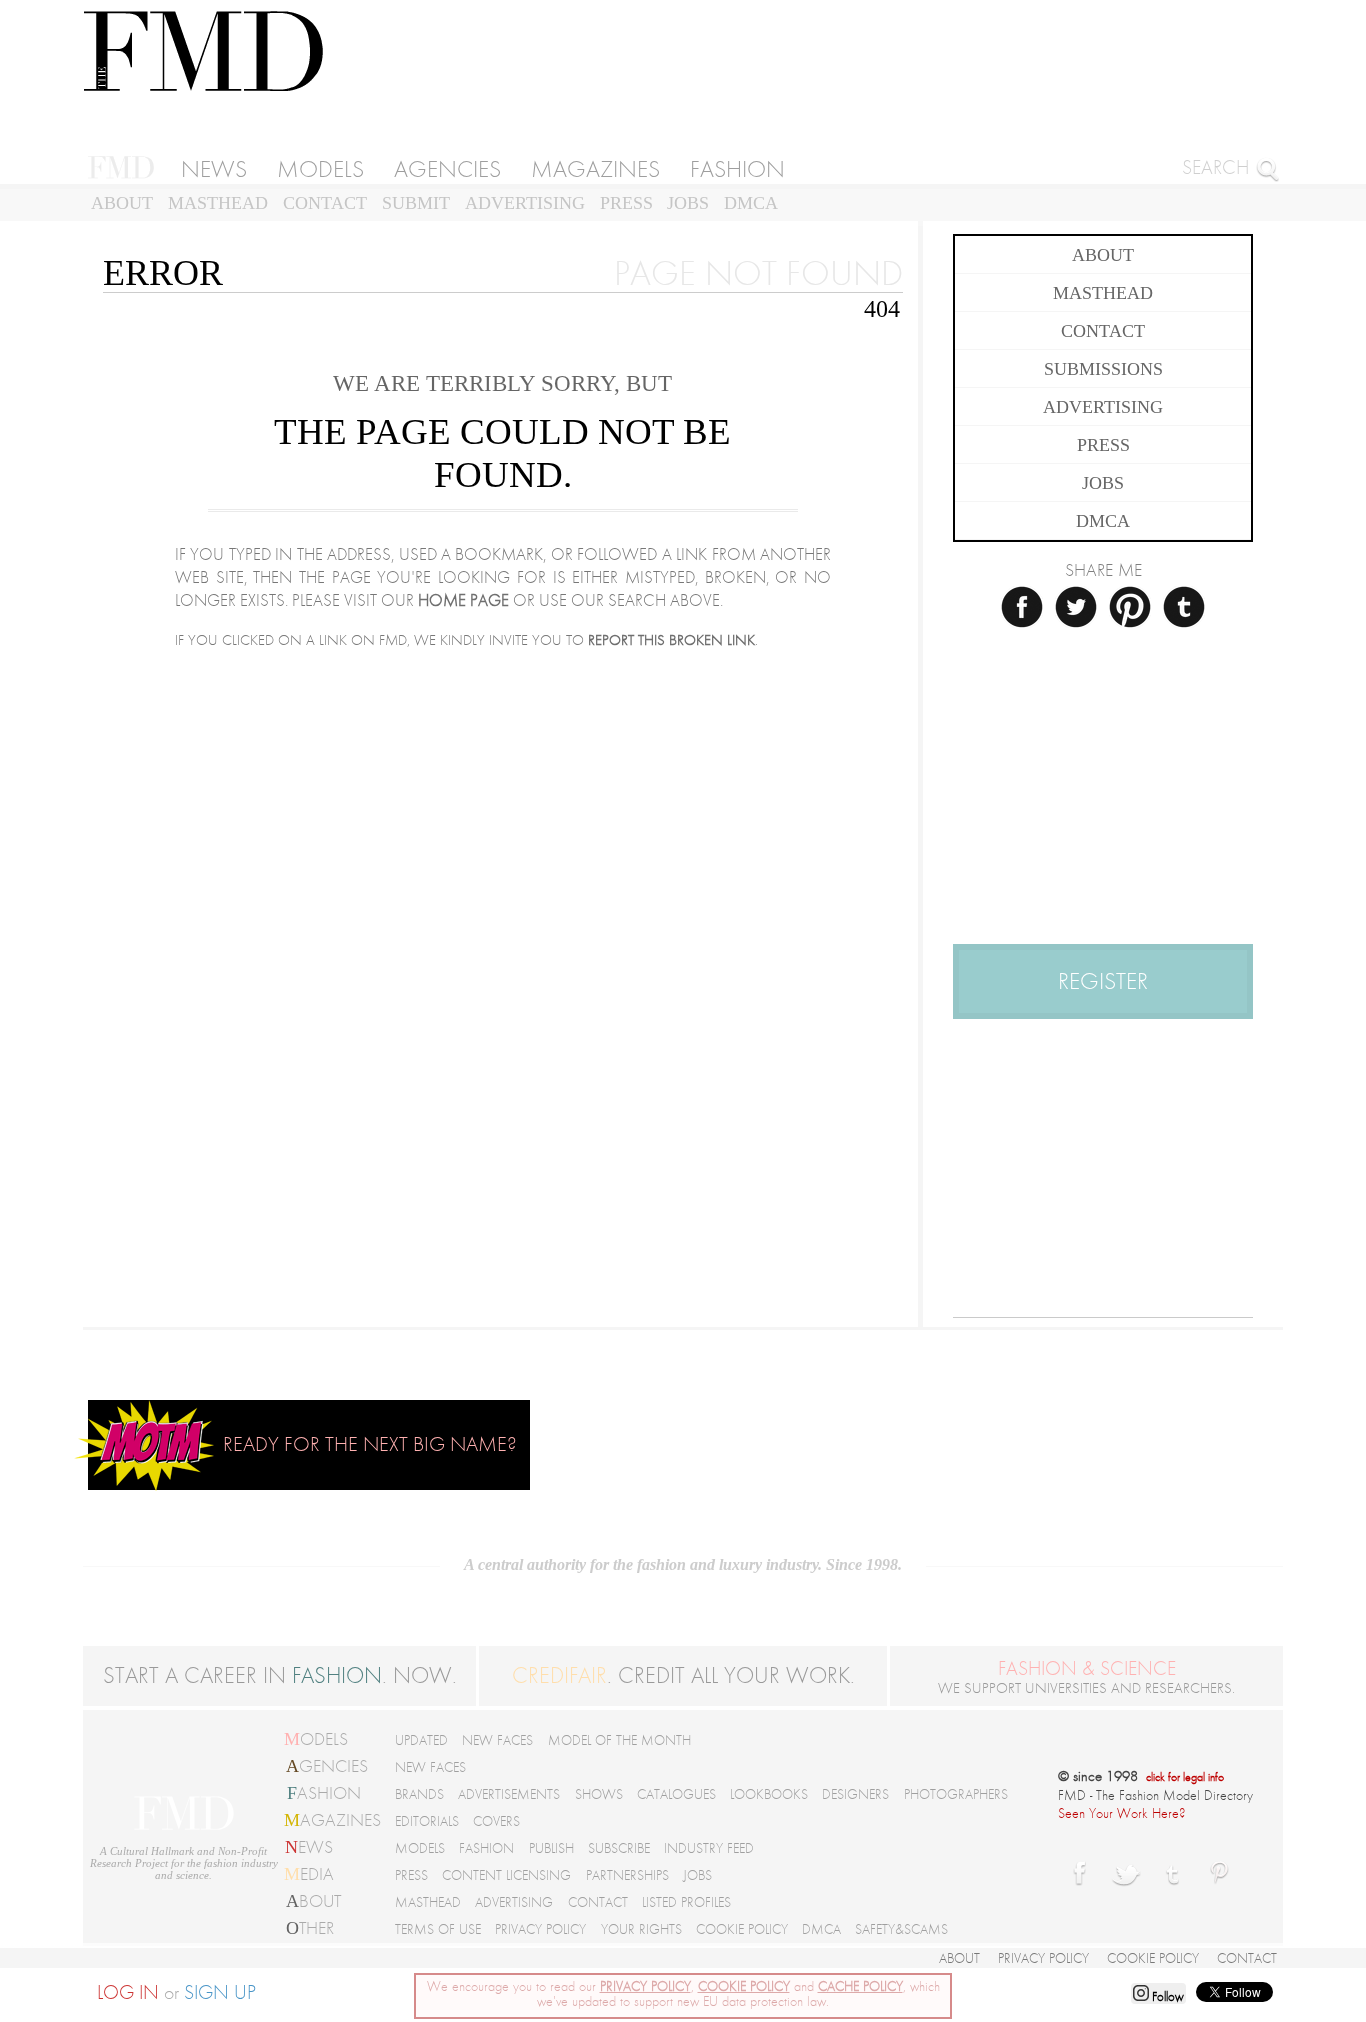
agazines (332, 1820)
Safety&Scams (901, 1929)
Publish (551, 1848)
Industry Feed (709, 1848)
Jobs (688, 203)
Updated (421, 1740)
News (214, 169)
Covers (496, 1821)
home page (463, 600)
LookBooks (769, 1794)
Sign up (220, 1993)
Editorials (427, 1821)
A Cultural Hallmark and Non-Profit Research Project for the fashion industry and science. (184, 1863)
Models (320, 169)
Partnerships (627, 1875)
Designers (855, 1794)
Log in (128, 1993)
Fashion (737, 169)
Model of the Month (619, 1740)
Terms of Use (438, 1929)
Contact (325, 203)
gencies (327, 1766)
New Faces (497, 1740)
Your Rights (641, 1929)
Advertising (525, 203)
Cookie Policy (742, 1929)
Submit (416, 203)
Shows (599, 1794)
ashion (324, 1793)
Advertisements (509, 1794)
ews (309, 1847)
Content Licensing (506, 1875)
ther (310, 1928)
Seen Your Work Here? (1122, 1813)
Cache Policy (860, 1986)
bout (313, 1901)
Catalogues (676, 1794)
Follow (1166, 1997)
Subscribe (619, 1848)
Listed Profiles (686, 1902)
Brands (419, 1794)
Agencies (447, 169)
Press (626, 203)
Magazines (595, 169)
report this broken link (671, 640)
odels (316, 1739)
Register (1103, 981)
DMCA (751, 203)
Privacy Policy (540, 1929)
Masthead (218, 203)
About (122, 203)
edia (309, 1874)
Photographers (956, 1794)
